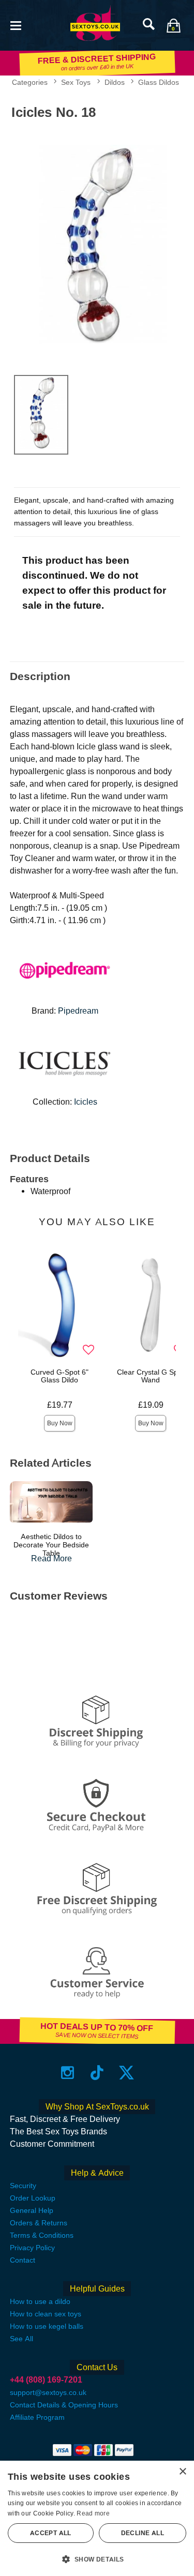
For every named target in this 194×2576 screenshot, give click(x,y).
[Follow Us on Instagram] (68, 2072)
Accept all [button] (51, 2533)
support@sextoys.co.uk (48, 2392)
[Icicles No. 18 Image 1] (97, 245)
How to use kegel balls (47, 2326)
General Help (32, 2210)
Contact (23, 2260)
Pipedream (78, 1011)
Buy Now (60, 1423)
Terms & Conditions (42, 2235)
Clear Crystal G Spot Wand (151, 1376)
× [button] (182, 2472)
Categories (30, 82)
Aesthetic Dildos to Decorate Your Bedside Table (51, 1545)
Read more (93, 2513)
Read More (51, 1558)
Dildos (115, 82)
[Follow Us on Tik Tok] (97, 2072)
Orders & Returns (39, 2223)
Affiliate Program (37, 2417)
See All (21, 2339)
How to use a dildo (40, 2301)
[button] (16, 25)
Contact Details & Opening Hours (64, 2405)
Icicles (86, 1102)
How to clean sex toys (46, 2314)
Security (23, 2186)
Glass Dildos (159, 82)
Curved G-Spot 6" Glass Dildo (59, 1376)
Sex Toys (76, 82)
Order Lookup (33, 2198)
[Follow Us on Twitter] (126, 2072)
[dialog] (97, 2518)
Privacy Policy (32, 2248)
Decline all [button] (143, 2533)
